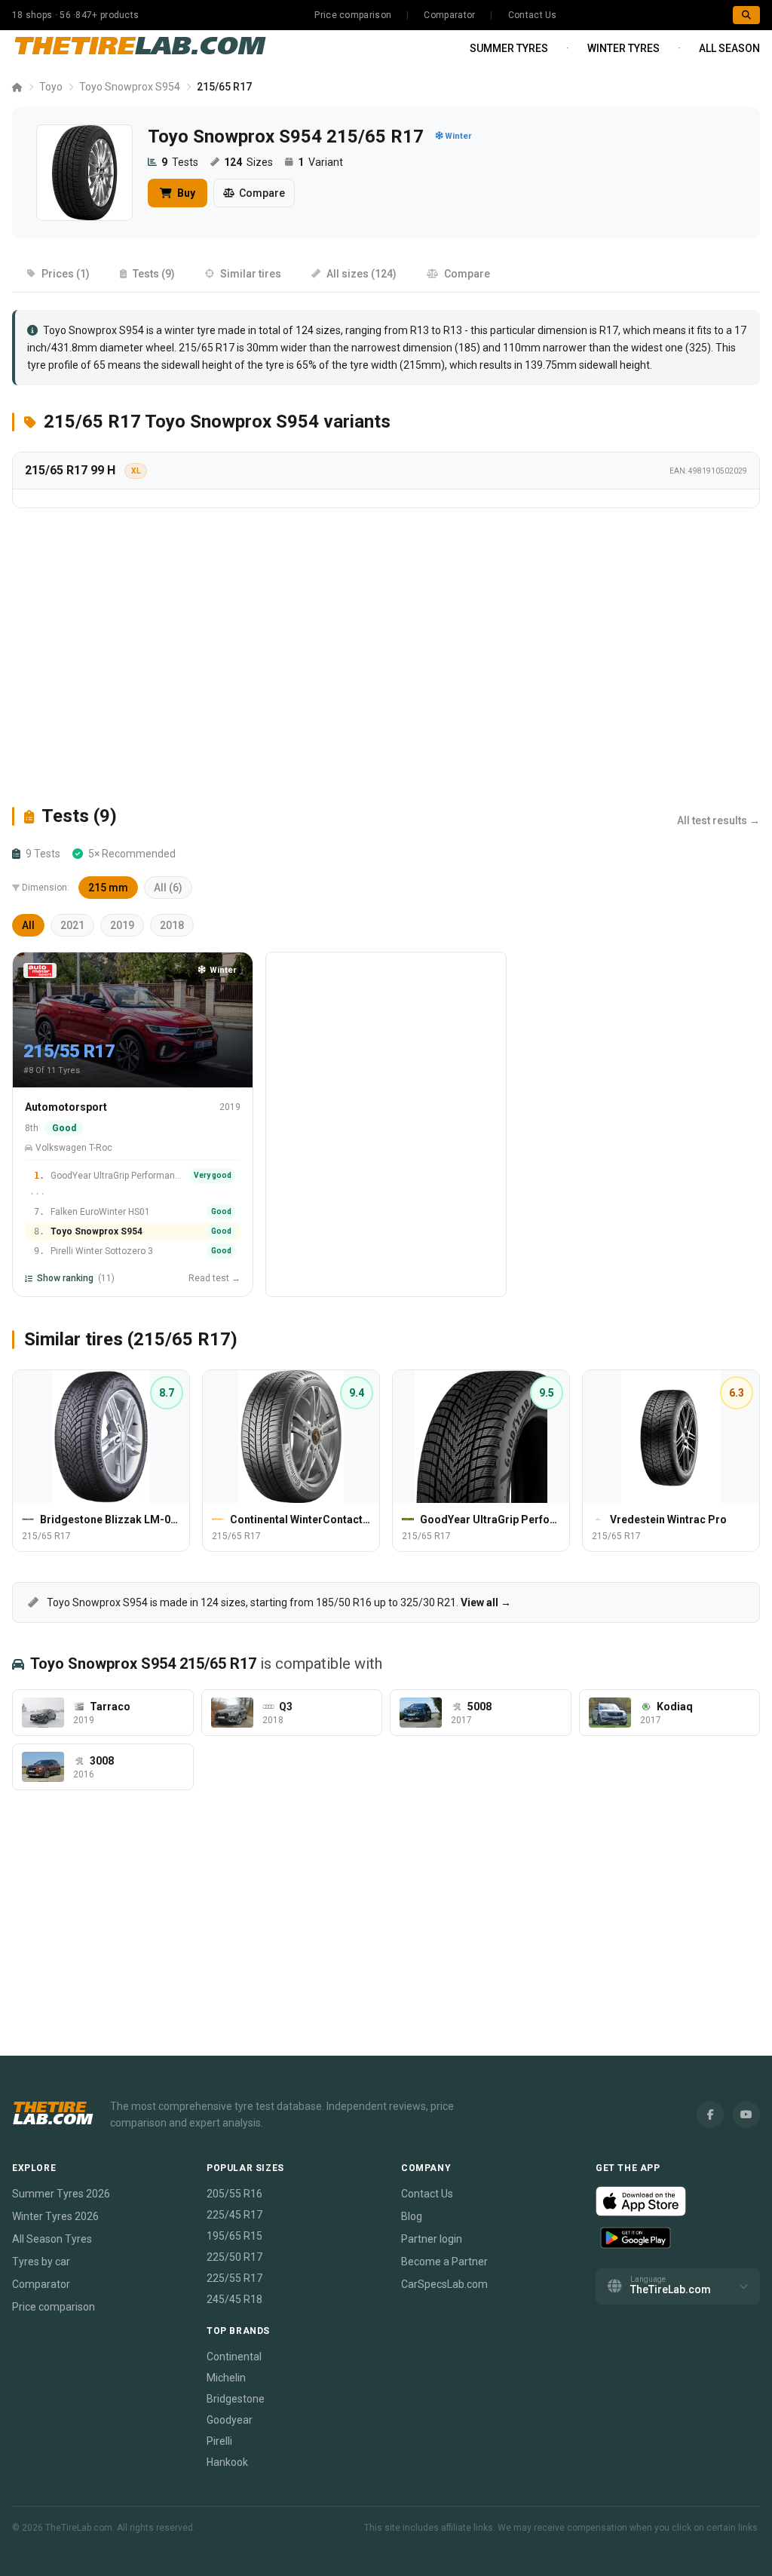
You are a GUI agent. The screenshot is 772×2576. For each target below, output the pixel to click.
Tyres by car (41, 2262)
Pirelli (219, 2441)
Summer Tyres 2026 (61, 2194)
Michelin (226, 2378)
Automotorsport (66, 1107)
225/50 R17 (234, 2257)
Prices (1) (66, 274)
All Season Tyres (52, 2239)
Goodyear (230, 2420)
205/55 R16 (234, 2194)
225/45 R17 (234, 2215)
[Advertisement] (386, 656)
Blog (412, 2216)
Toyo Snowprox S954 (130, 87)
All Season (729, 48)
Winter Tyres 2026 (55, 2216)
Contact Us (533, 15)
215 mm (108, 888)
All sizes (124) (361, 274)
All (28, 925)
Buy (185, 193)
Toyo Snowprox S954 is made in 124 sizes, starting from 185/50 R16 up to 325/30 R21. (278, 1602)
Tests (180, 162)
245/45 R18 (234, 2299)
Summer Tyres (509, 48)
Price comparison (353, 15)
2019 (122, 925)
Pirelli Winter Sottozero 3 (102, 1251)
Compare (262, 193)
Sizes (248, 162)
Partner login (432, 2239)
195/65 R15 (234, 2236)
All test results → (718, 820)
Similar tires (251, 274)
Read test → (214, 1278)
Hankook (227, 2462)
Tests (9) (154, 274)
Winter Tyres (623, 48)
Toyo (51, 87)
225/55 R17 (234, 2278)
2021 (72, 925)
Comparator (449, 15)
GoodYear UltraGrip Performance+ (117, 1176)
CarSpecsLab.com (444, 2284)
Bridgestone (236, 2399)
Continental (234, 2357)
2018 (172, 925)
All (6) (168, 888)
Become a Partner (444, 2262)
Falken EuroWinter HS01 (100, 1212)
